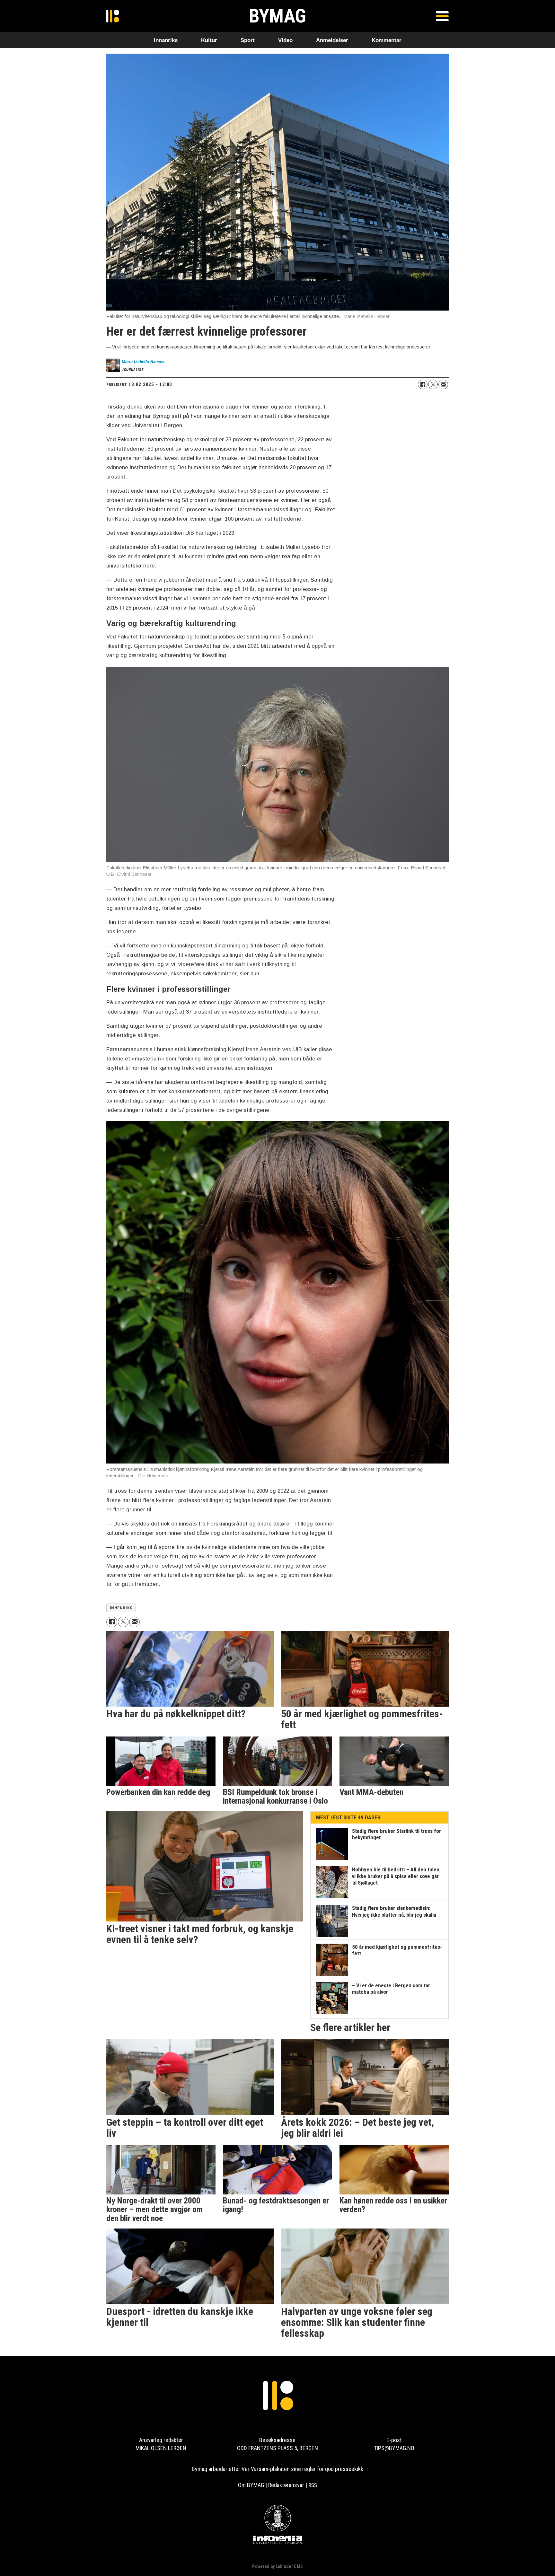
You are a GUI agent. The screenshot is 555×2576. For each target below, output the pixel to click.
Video (285, 40)
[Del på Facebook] (423, 384)
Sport (248, 40)
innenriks (121, 1608)
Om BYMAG (251, 2485)
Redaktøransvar (286, 2485)
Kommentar (387, 40)
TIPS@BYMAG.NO (394, 2448)
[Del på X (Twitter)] (433, 384)
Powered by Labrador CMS (277, 2567)
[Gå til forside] (113, 16)
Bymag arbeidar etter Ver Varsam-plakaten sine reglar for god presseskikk (277, 2469)
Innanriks (166, 40)
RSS (313, 2485)
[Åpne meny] (442, 16)
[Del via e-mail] (443, 384)
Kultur (209, 40)
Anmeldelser (332, 40)
